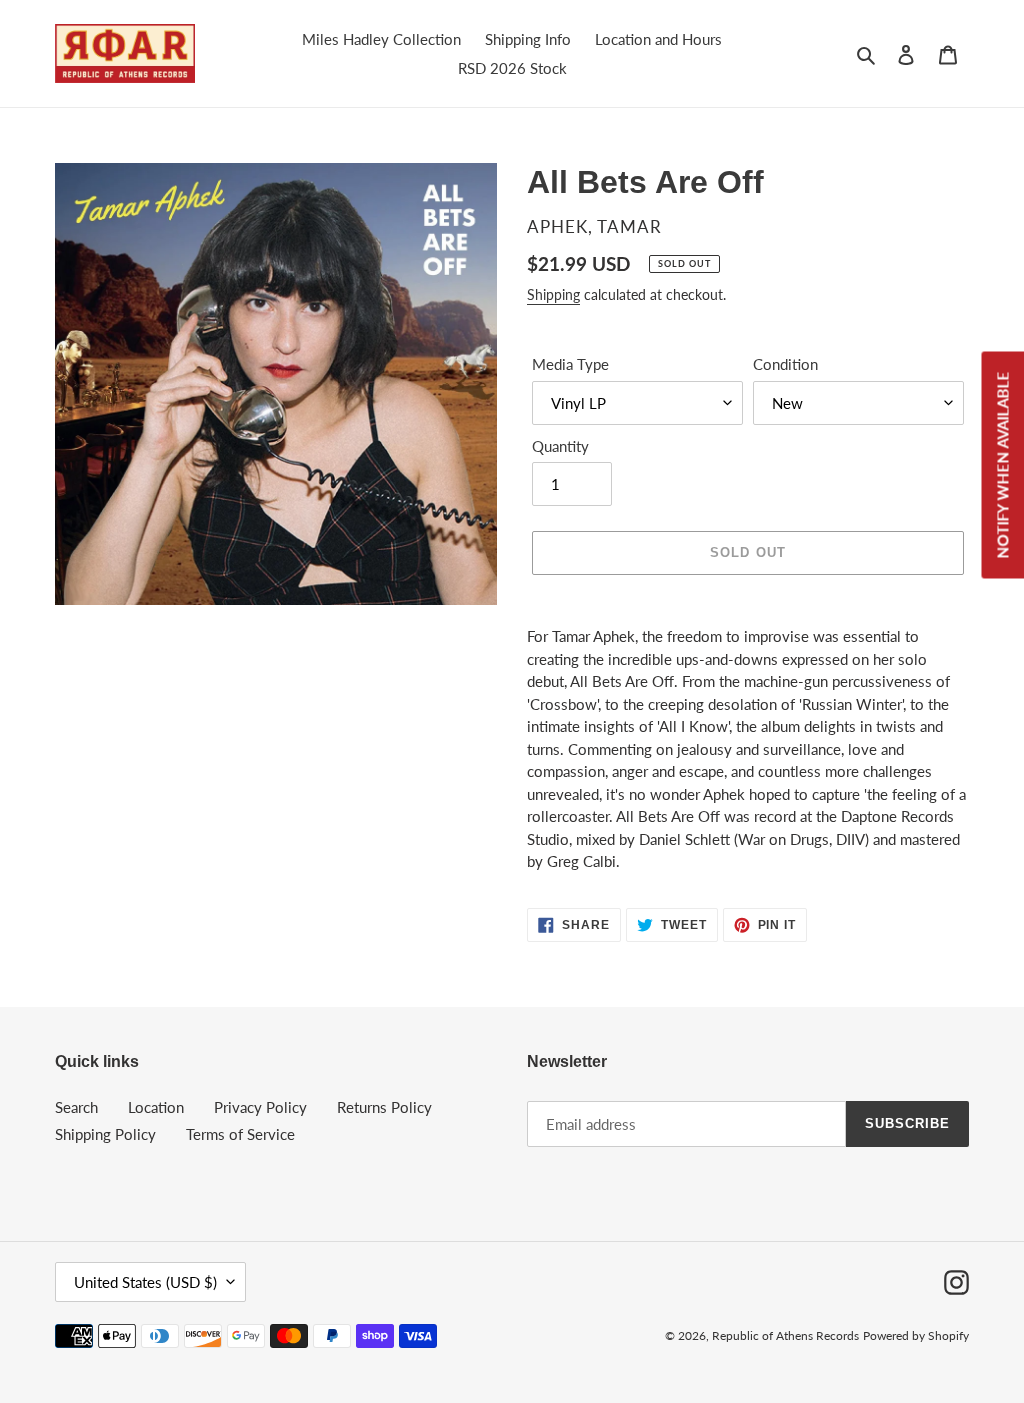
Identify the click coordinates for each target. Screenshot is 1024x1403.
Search (76, 1107)
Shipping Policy (105, 1134)
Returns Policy (384, 1107)
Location (156, 1107)
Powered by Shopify (916, 1335)
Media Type (570, 364)
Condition (785, 364)
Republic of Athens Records (785, 1335)
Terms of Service (240, 1134)
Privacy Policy (260, 1107)
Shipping (553, 294)
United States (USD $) (145, 1282)
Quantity (560, 446)
